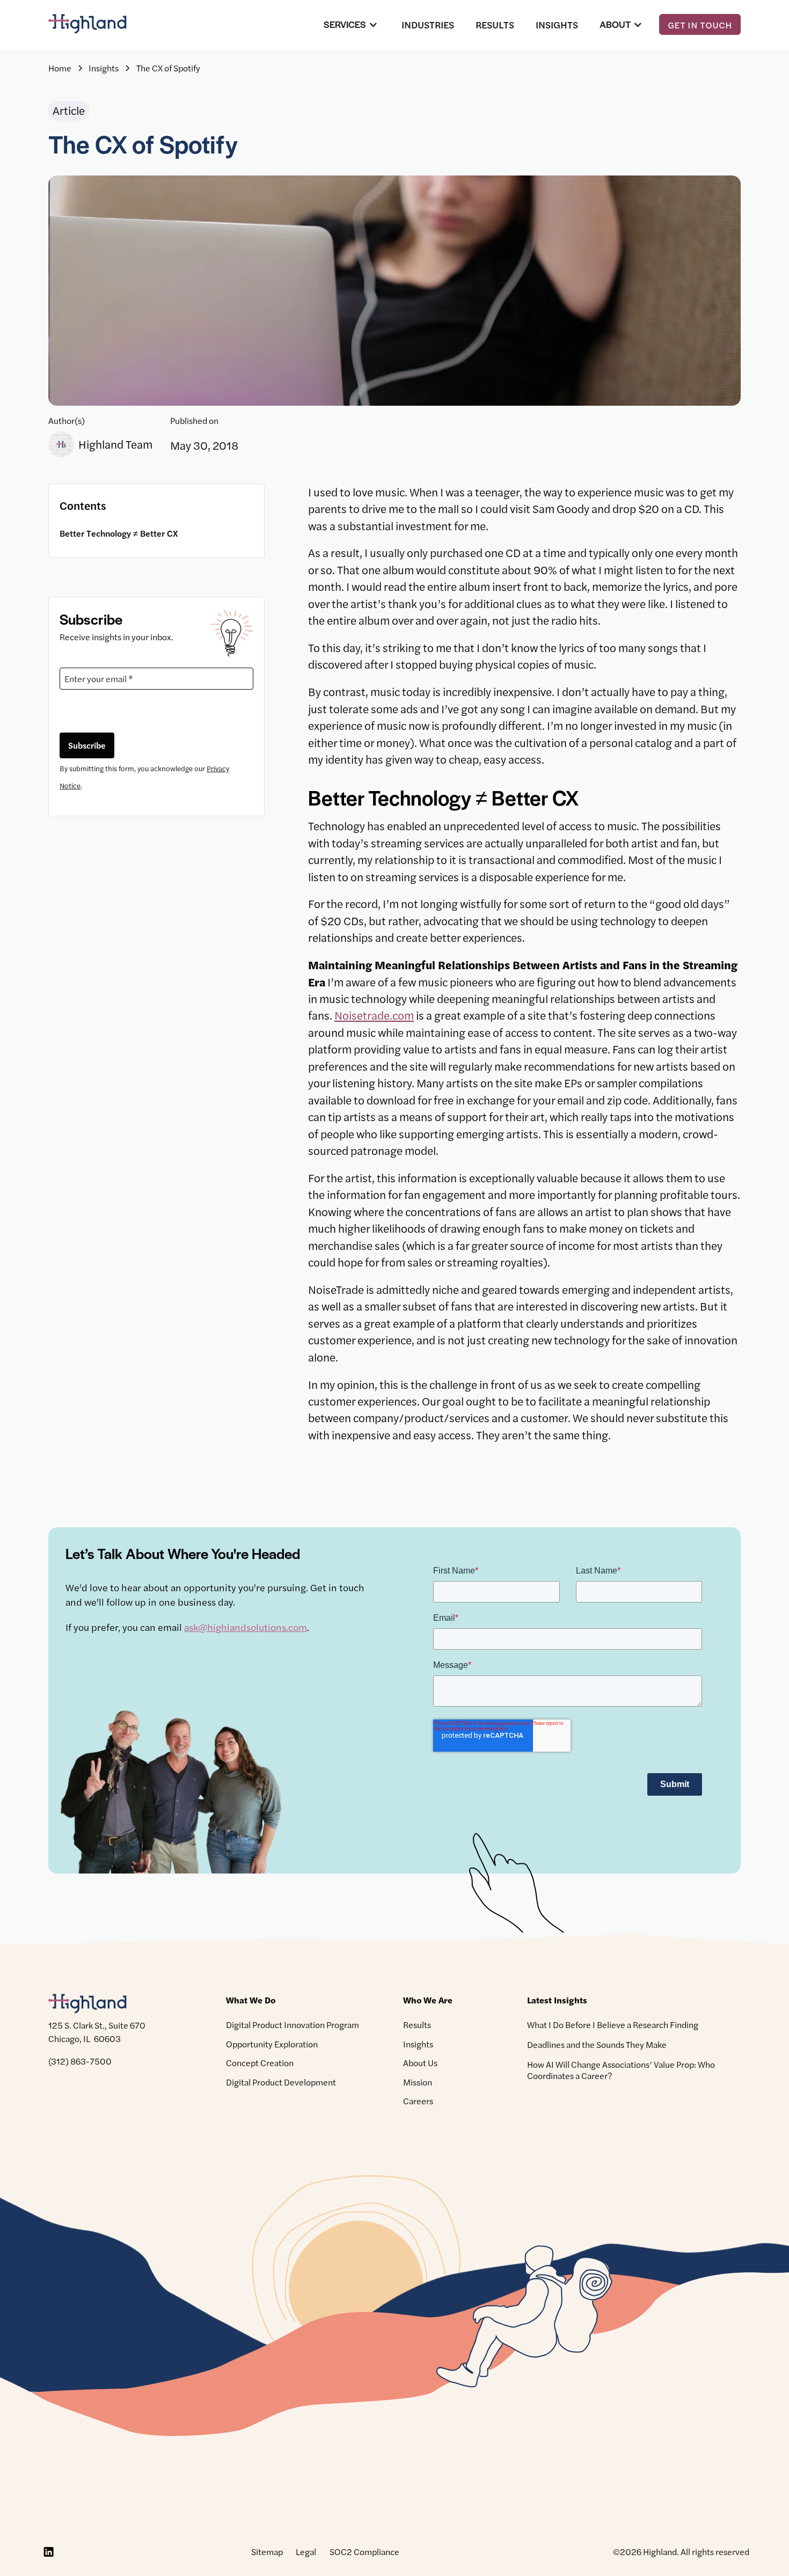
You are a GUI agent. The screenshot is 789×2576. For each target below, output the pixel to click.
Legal (306, 2552)
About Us (420, 2063)
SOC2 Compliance (364, 2552)
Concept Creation (260, 2063)
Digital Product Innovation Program (293, 2025)
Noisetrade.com (374, 1015)
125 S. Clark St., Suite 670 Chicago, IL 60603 (97, 2032)
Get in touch (700, 25)
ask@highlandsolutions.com (246, 1627)
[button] (352, 24)
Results (495, 24)
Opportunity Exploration (272, 2044)
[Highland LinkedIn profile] (48, 2552)
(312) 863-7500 (80, 2061)
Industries (428, 24)
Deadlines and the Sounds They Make (597, 2044)
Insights (557, 24)
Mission (418, 2082)
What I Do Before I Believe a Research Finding (613, 2025)
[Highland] (97, 24)
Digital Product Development (281, 2082)
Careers (418, 2101)
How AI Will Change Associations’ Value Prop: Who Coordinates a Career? (621, 2070)
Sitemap (267, 2552)
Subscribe (87, 745)
